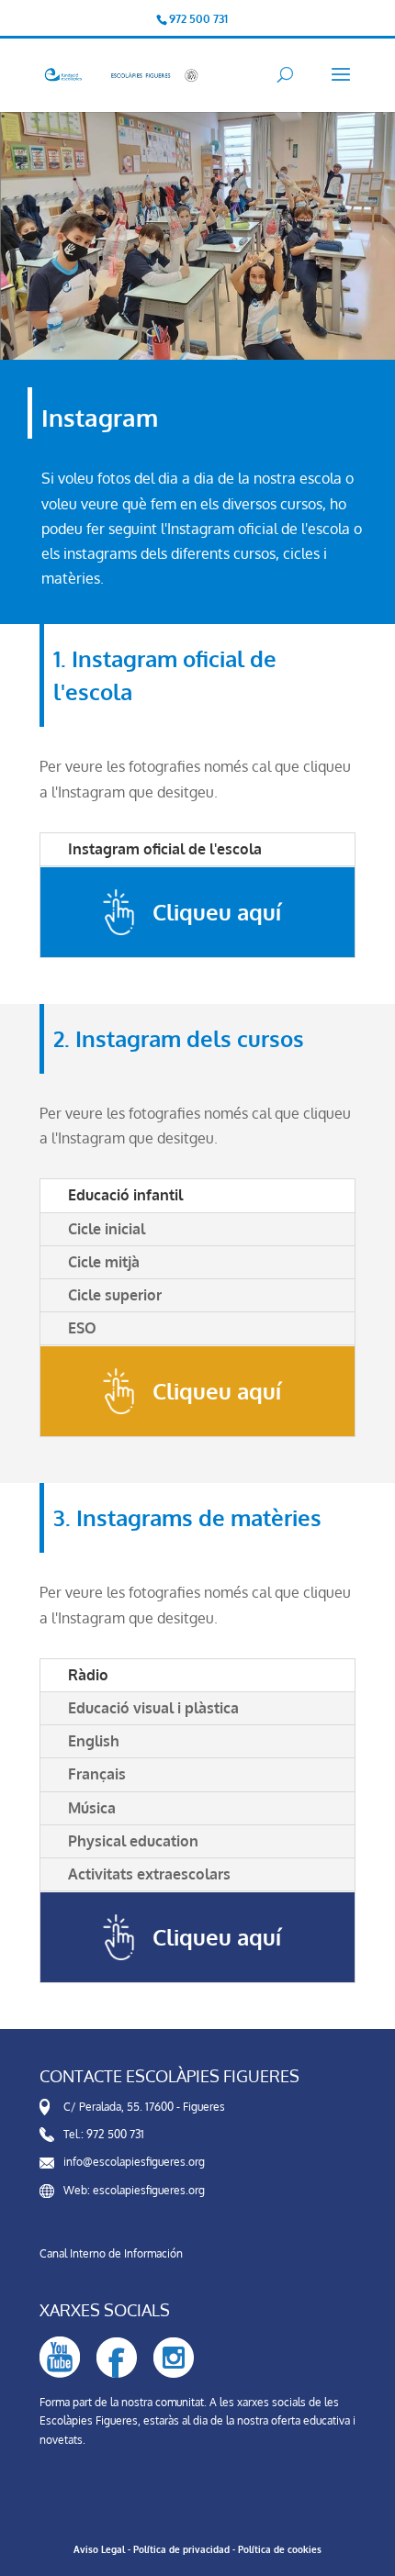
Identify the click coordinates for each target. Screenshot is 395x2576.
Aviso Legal (99, 2549)
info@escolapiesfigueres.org (134, 2162)
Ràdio (88, 1675)
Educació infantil (125, 1195)
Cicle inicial (107, 1229)
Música (92, 1808)
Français (97, 1774)
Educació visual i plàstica (153, 1708)
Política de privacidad (181, 2549)
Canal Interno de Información (111, 2253)
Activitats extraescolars (149, 1874)
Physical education (133, 1841)
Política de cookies (280, 2549)
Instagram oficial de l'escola (165, 849)
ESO (82, 1328)
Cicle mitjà (104, 1262)
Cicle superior (115, 1295)
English (94, 1741)
